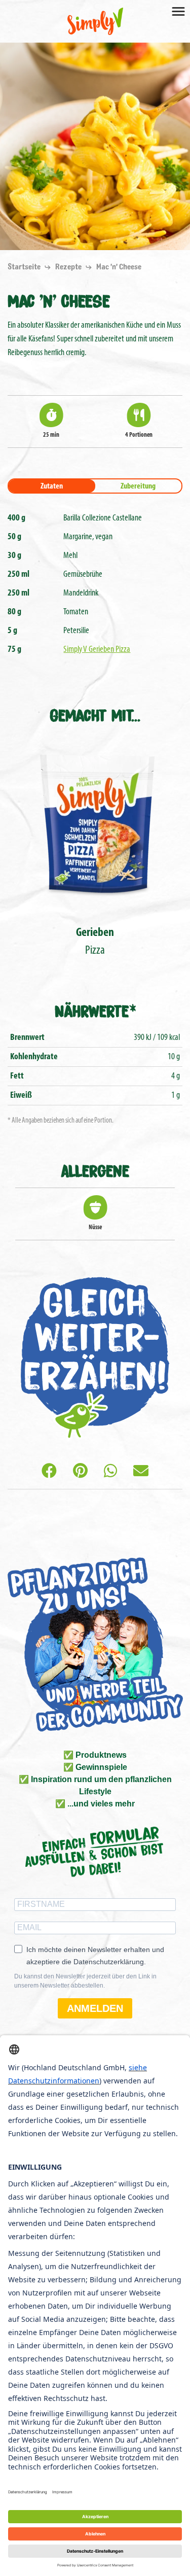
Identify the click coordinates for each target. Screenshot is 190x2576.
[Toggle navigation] (178, 11)
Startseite (25, 267)
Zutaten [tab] (52, 486)
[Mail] (141, 1472)
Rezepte (69, 267)
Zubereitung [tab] (138, 486)
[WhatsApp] (110, 1472)
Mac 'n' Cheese (119, 267)
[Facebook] (49, 1472)
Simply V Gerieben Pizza (97, 650)
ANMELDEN (95, 2008)
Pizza (95, 942)
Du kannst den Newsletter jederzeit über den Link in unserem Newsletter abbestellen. (85, 1981)
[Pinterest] (80, 1472)
